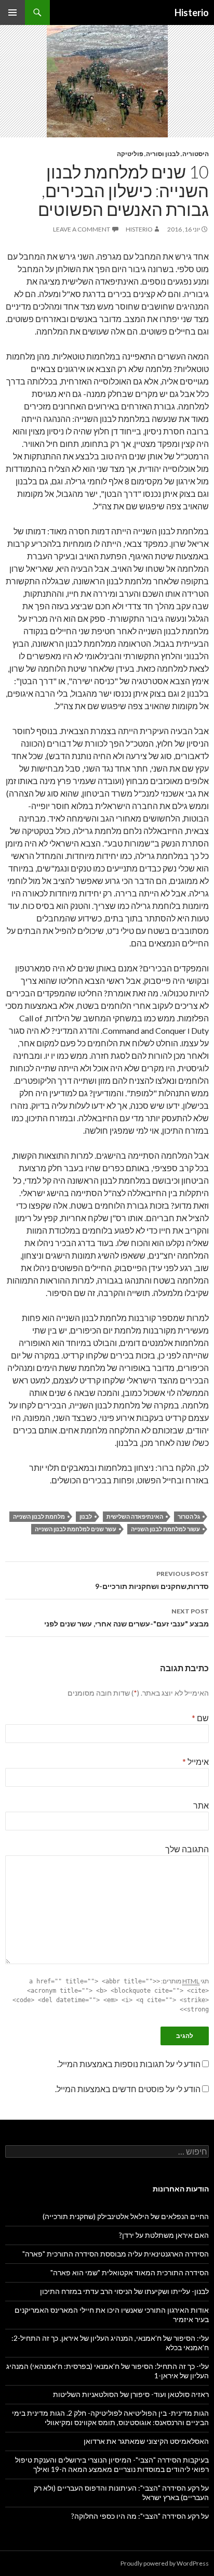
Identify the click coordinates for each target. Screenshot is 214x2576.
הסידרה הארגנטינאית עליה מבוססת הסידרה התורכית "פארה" (116, 2254)
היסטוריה (196, 154)
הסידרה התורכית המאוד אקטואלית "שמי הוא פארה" (130, 2272)
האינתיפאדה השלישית (135, 1516)
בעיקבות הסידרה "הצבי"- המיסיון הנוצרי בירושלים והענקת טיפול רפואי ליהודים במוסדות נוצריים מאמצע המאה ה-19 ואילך (112, 2464)
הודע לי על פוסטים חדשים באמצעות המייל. (128, 2089)
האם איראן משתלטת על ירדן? (164, 2235)
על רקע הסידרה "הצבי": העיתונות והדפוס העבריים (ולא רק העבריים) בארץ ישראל (121, 2492)
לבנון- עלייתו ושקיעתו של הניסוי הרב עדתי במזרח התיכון (124, 2291)
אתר (201, 1805)
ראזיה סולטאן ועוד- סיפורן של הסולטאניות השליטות (131, 2394)
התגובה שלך (187, 1849)
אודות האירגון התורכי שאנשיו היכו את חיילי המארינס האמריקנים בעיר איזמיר (112, 2315)
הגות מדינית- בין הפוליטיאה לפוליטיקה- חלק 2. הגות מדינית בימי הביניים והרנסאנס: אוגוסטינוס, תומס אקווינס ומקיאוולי (110, 2418)
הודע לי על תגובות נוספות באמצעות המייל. (129, 2064)
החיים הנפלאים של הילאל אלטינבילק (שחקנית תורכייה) (126, 2216)
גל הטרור (189, 1516)
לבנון (86, 1516)
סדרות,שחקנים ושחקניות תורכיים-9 (152, 1580)
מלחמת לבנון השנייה (39, 1516)
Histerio (192, 12)
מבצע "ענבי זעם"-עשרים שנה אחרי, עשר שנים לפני (126, 1618)
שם (200, 1718)
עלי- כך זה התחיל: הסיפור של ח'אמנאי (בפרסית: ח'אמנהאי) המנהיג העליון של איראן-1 (108, 2371)
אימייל (196, 1761)
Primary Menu (12, 12)
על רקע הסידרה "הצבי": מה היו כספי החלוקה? (140, 2516)
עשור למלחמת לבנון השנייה (165, 1529)
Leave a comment (82, 229)
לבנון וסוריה (163, 154)
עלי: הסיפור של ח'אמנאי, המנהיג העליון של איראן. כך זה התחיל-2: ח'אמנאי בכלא (110, 2343)
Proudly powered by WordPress (165, 2563)
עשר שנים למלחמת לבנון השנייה (76, 1529)
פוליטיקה (130, 154)
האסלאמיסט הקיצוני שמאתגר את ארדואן (146, 2441)
